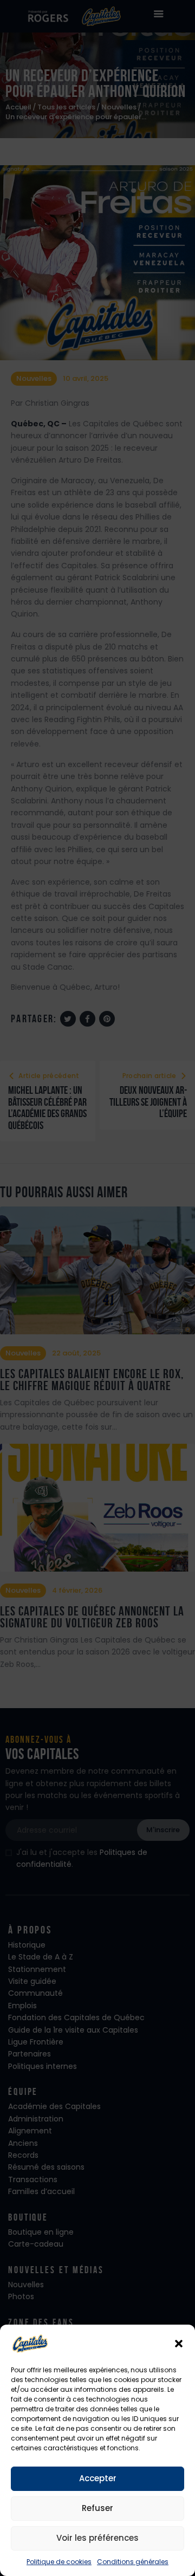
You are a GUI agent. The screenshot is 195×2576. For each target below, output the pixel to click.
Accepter (98, 2478)
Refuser (97, 2508)
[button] (179, 2344)
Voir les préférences (97, 2538)
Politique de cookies (59, 2562)
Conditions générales (133, 2562)
